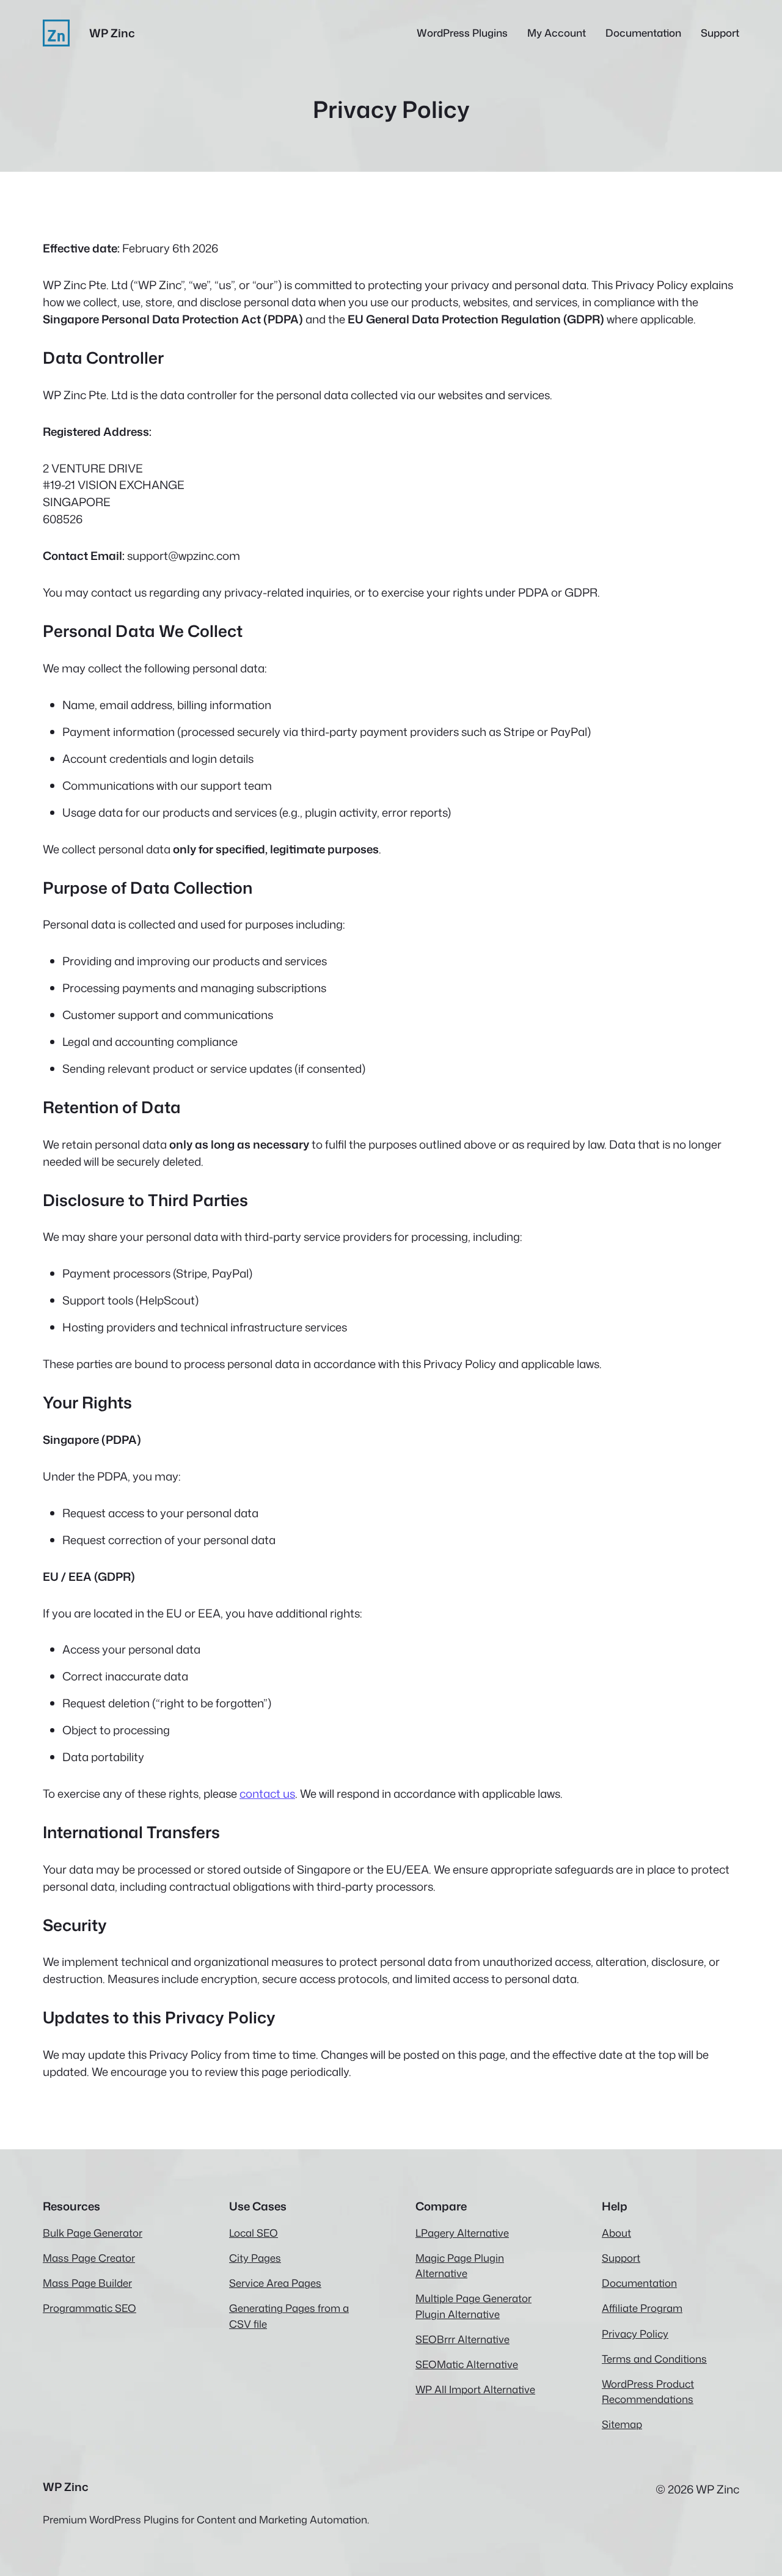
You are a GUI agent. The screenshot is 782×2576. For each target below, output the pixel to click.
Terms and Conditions (654, 2359)
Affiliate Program (642, 2308)
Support (621, 2258)
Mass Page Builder (87, 2283)
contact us (267, 1794)
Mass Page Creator (89, 2258)
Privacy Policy (635, 2334)
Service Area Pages (275, 2283)
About (616, 2233)
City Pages (255, 2258)
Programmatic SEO (90, 2308)
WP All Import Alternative (475, 2389)
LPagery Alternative (462, 2233)
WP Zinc (112, 33)
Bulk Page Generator (93, 2233)
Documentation (639, 2283)
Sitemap (622, 2424)
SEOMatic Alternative (467, 2364)
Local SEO (254, 2233)
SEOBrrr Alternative (462, 2339)
